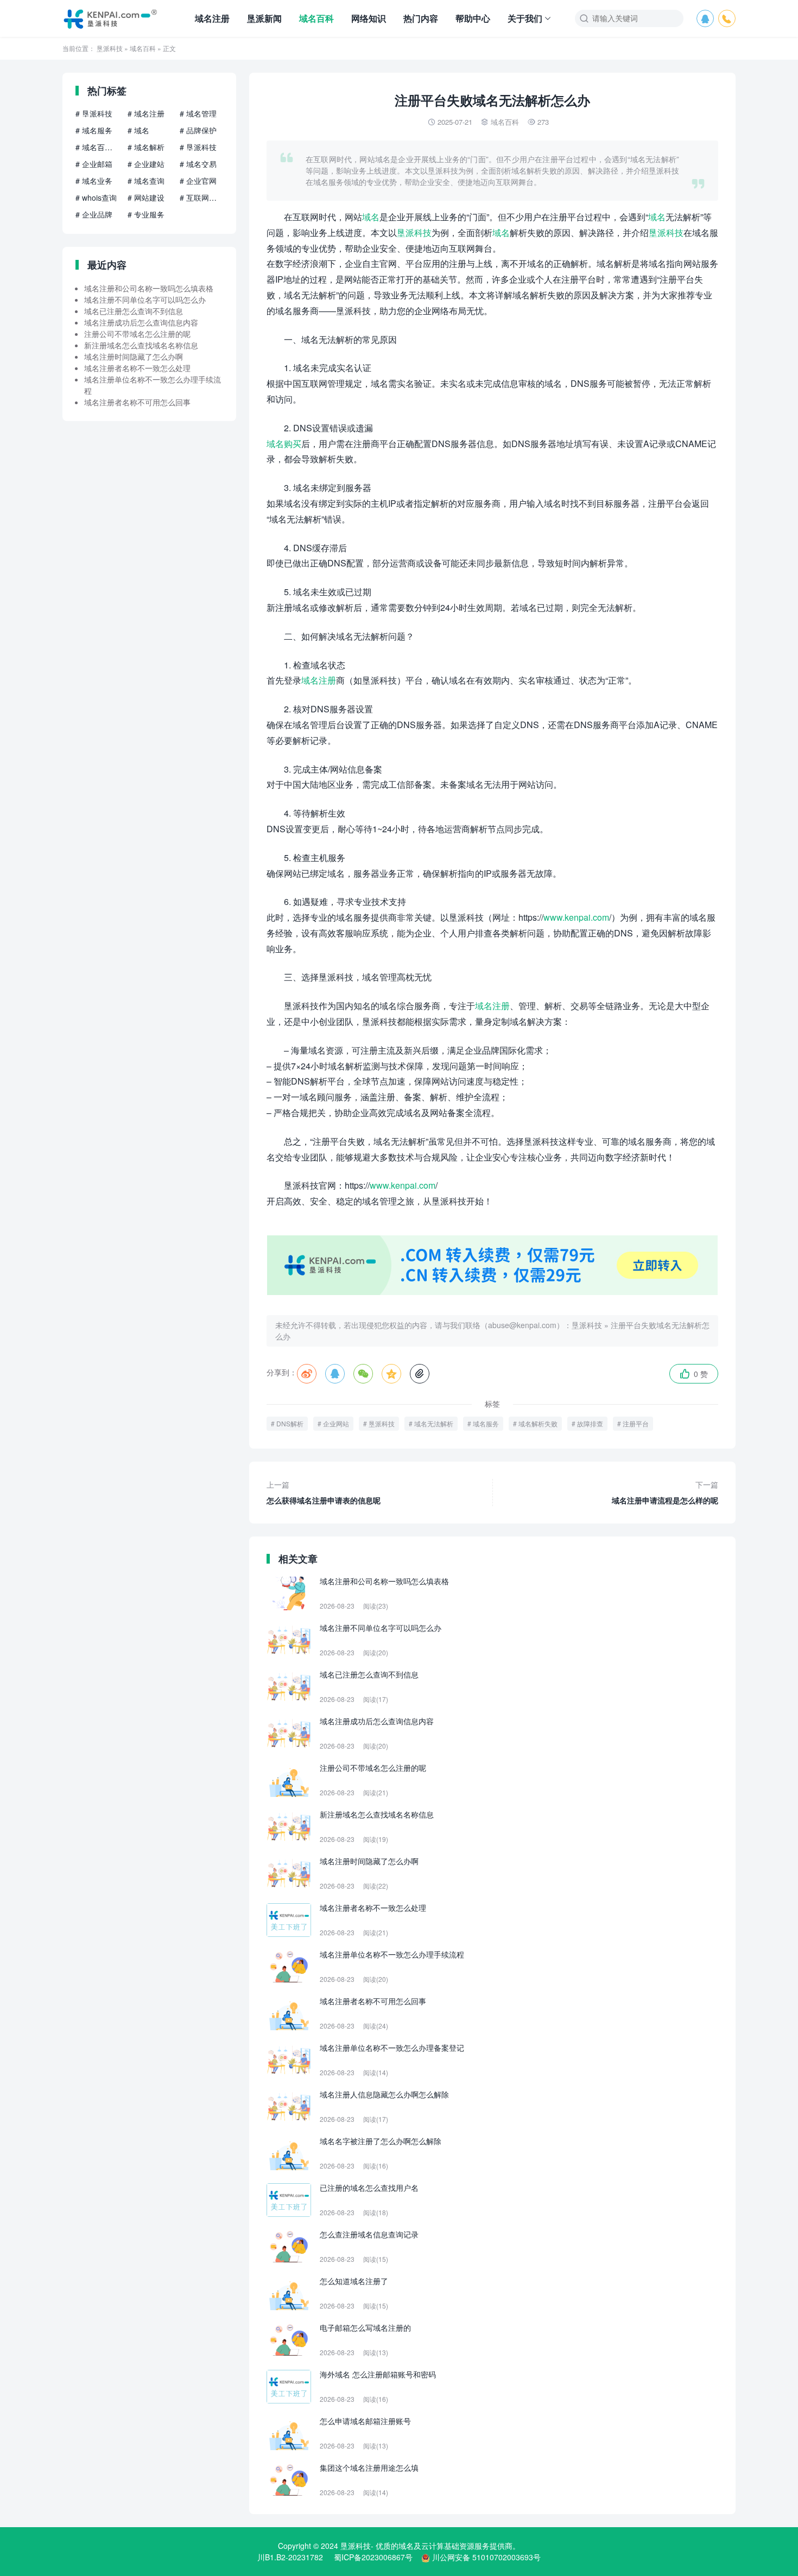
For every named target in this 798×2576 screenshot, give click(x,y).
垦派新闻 (264, 18)
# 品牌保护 (198, 130)
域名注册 (212, 18)
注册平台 (636, 1423)
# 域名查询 (146, 181)
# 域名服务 (94, 130)
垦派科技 (110, 48)
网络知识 (369, 18)
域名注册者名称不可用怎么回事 (137, 402)
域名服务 (486, 1423)
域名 (371, 217)
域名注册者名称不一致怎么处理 (137, 368)
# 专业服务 (146, 214)
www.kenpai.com (576, 917)
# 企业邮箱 (94, 164)
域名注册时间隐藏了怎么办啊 (134, 356)
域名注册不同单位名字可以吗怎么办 (145, 299)
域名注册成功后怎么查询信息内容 (141, 322)
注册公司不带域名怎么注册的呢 (137, 334)
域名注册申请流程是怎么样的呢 (665, 1492)
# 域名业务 (94, 181)
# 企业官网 (198, 181)
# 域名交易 (198, 164)
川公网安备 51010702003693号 (486, 2557)
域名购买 (284, 444)
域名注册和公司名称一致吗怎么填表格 (149, 288)
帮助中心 (473, 18)
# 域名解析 (146, 147)
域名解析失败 (538, 1423)
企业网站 (336, 1423)
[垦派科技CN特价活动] (492, 1292)
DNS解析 (290, 1423)
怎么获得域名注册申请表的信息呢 (324, 1492)
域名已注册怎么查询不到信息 (134, 311)
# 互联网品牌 (201, 197)
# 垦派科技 (94, 113)
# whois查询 (96, 197)
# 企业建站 (146, 164)
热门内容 (421, 18)
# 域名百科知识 (97, 147)
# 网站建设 (146, 197)
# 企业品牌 (94, 214)
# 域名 (138, 130)
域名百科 (316, 18)
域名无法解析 (434, 1423)
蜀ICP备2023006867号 (373, 2557)
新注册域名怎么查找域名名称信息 (141, 345)
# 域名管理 (198, 113)
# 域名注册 (146, 113)
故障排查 (590, 1423)
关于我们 (525, 18)
